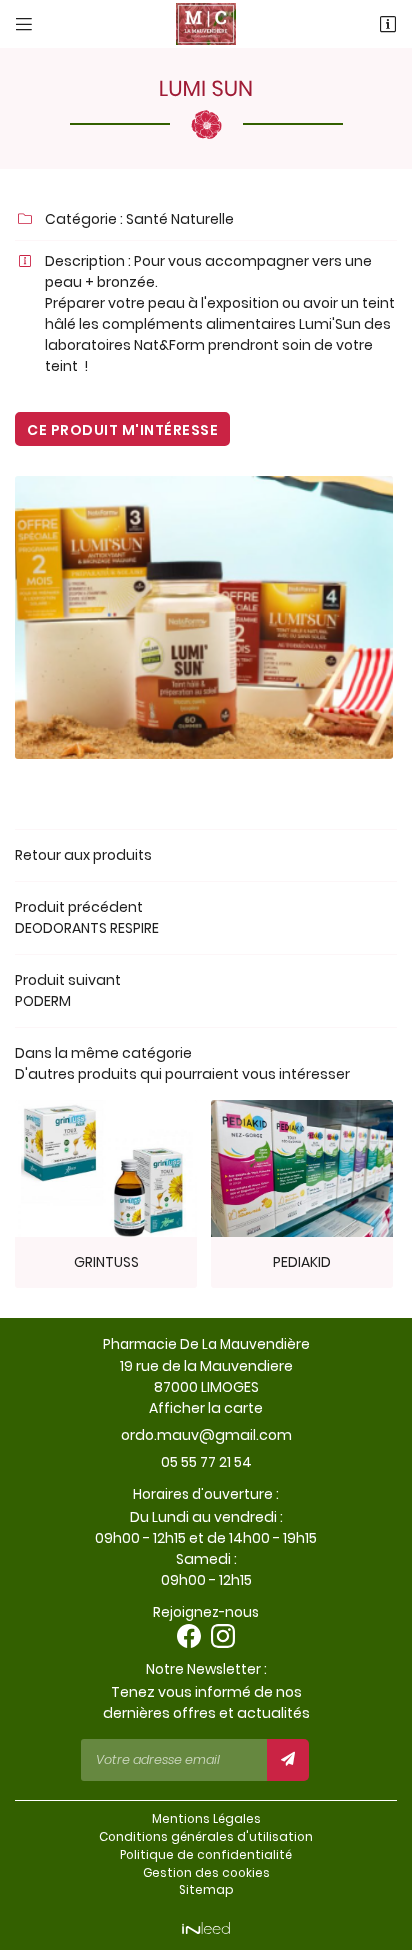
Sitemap (206, 1890)
